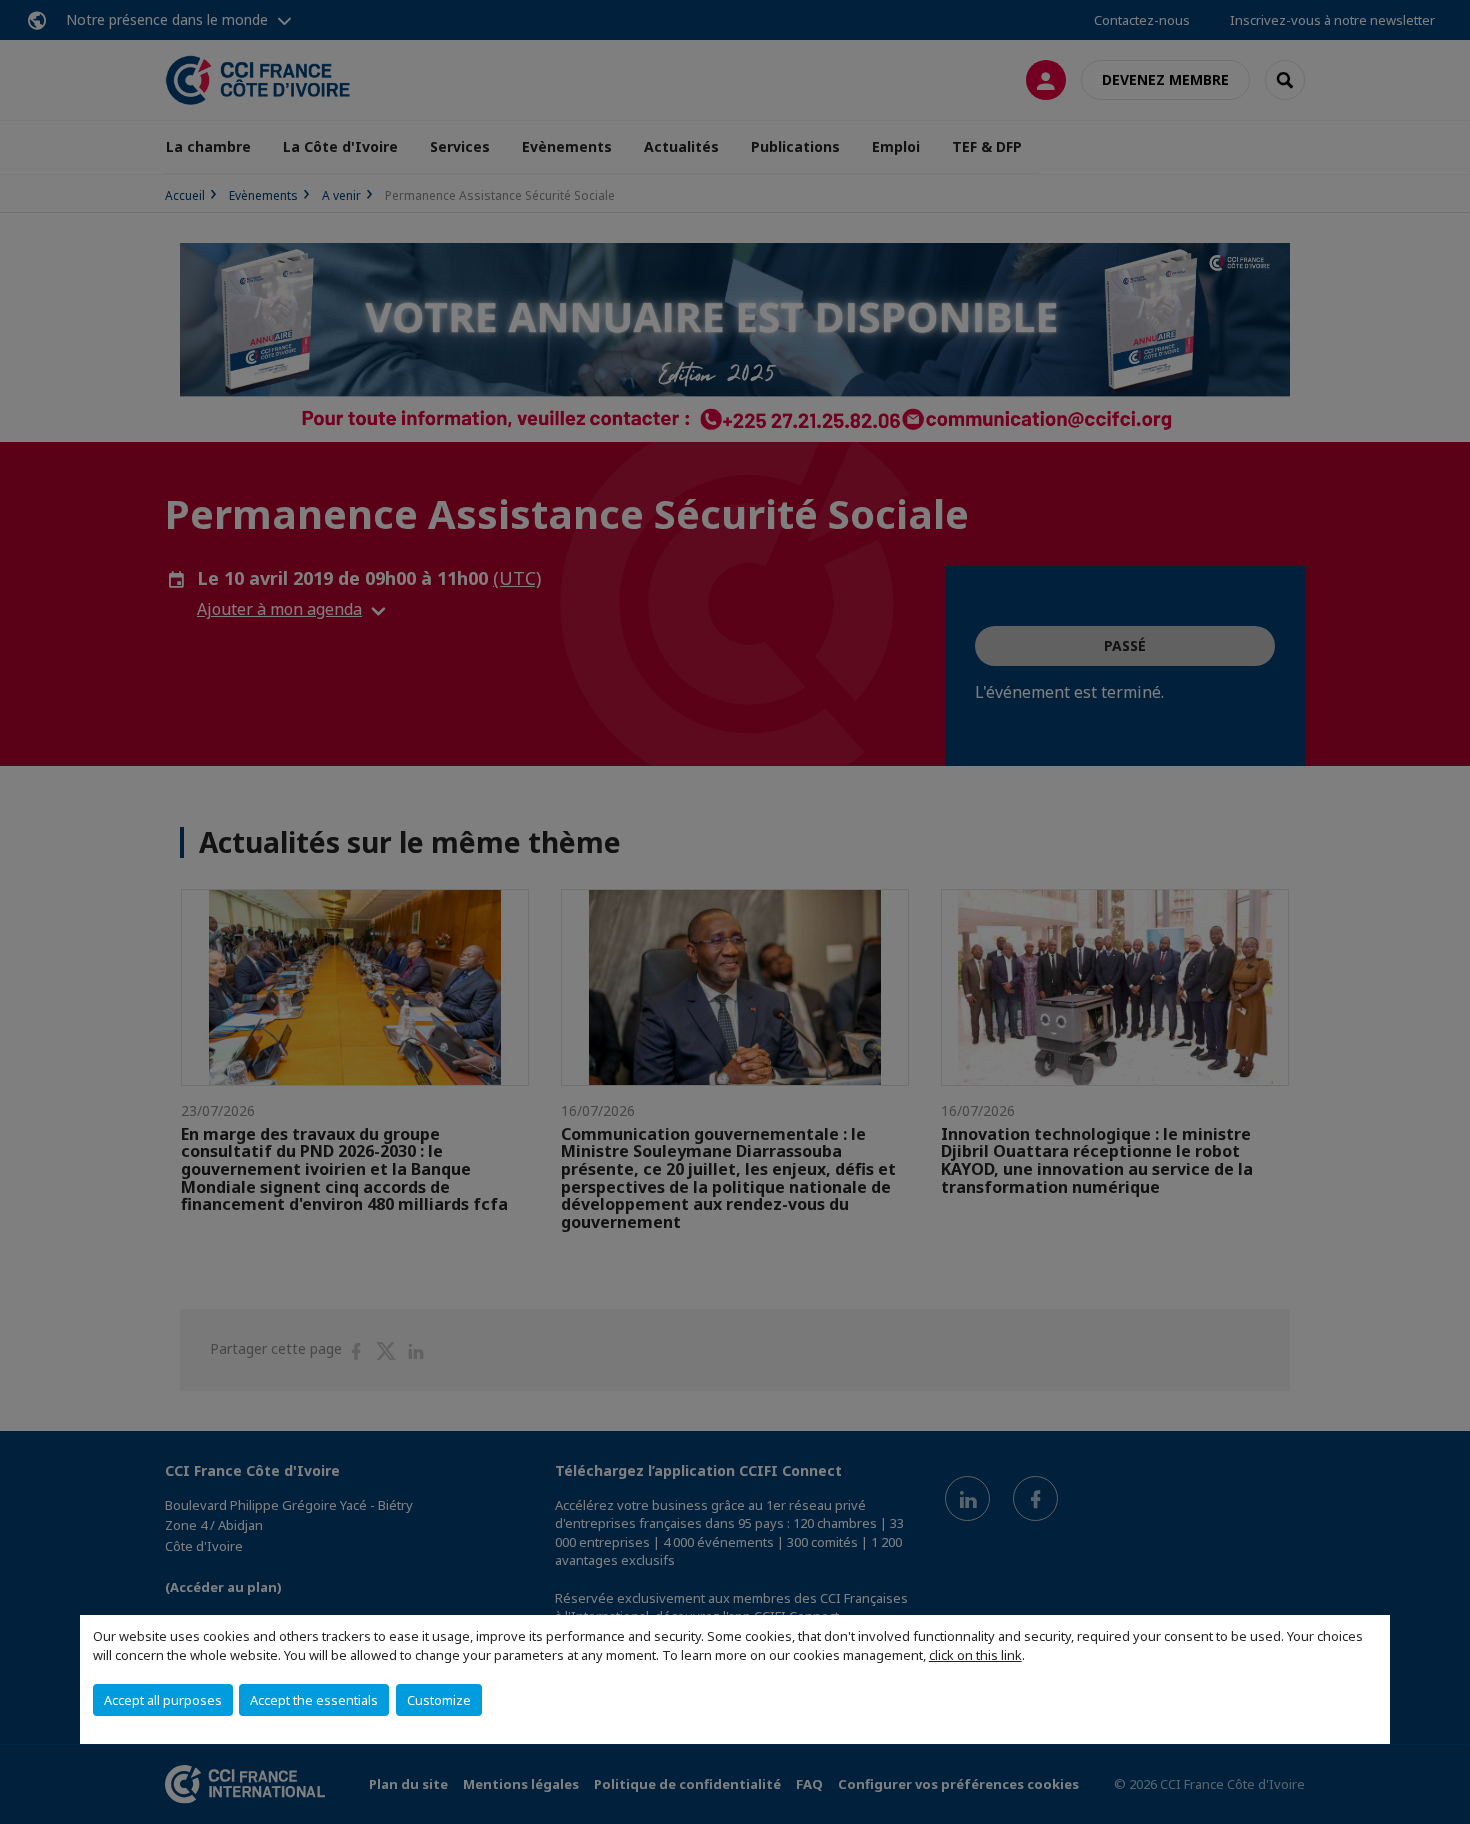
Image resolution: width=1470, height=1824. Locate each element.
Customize (439, 1700)
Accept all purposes (163, 1700)
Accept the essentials (314, 1700)
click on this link (975, 1655)
